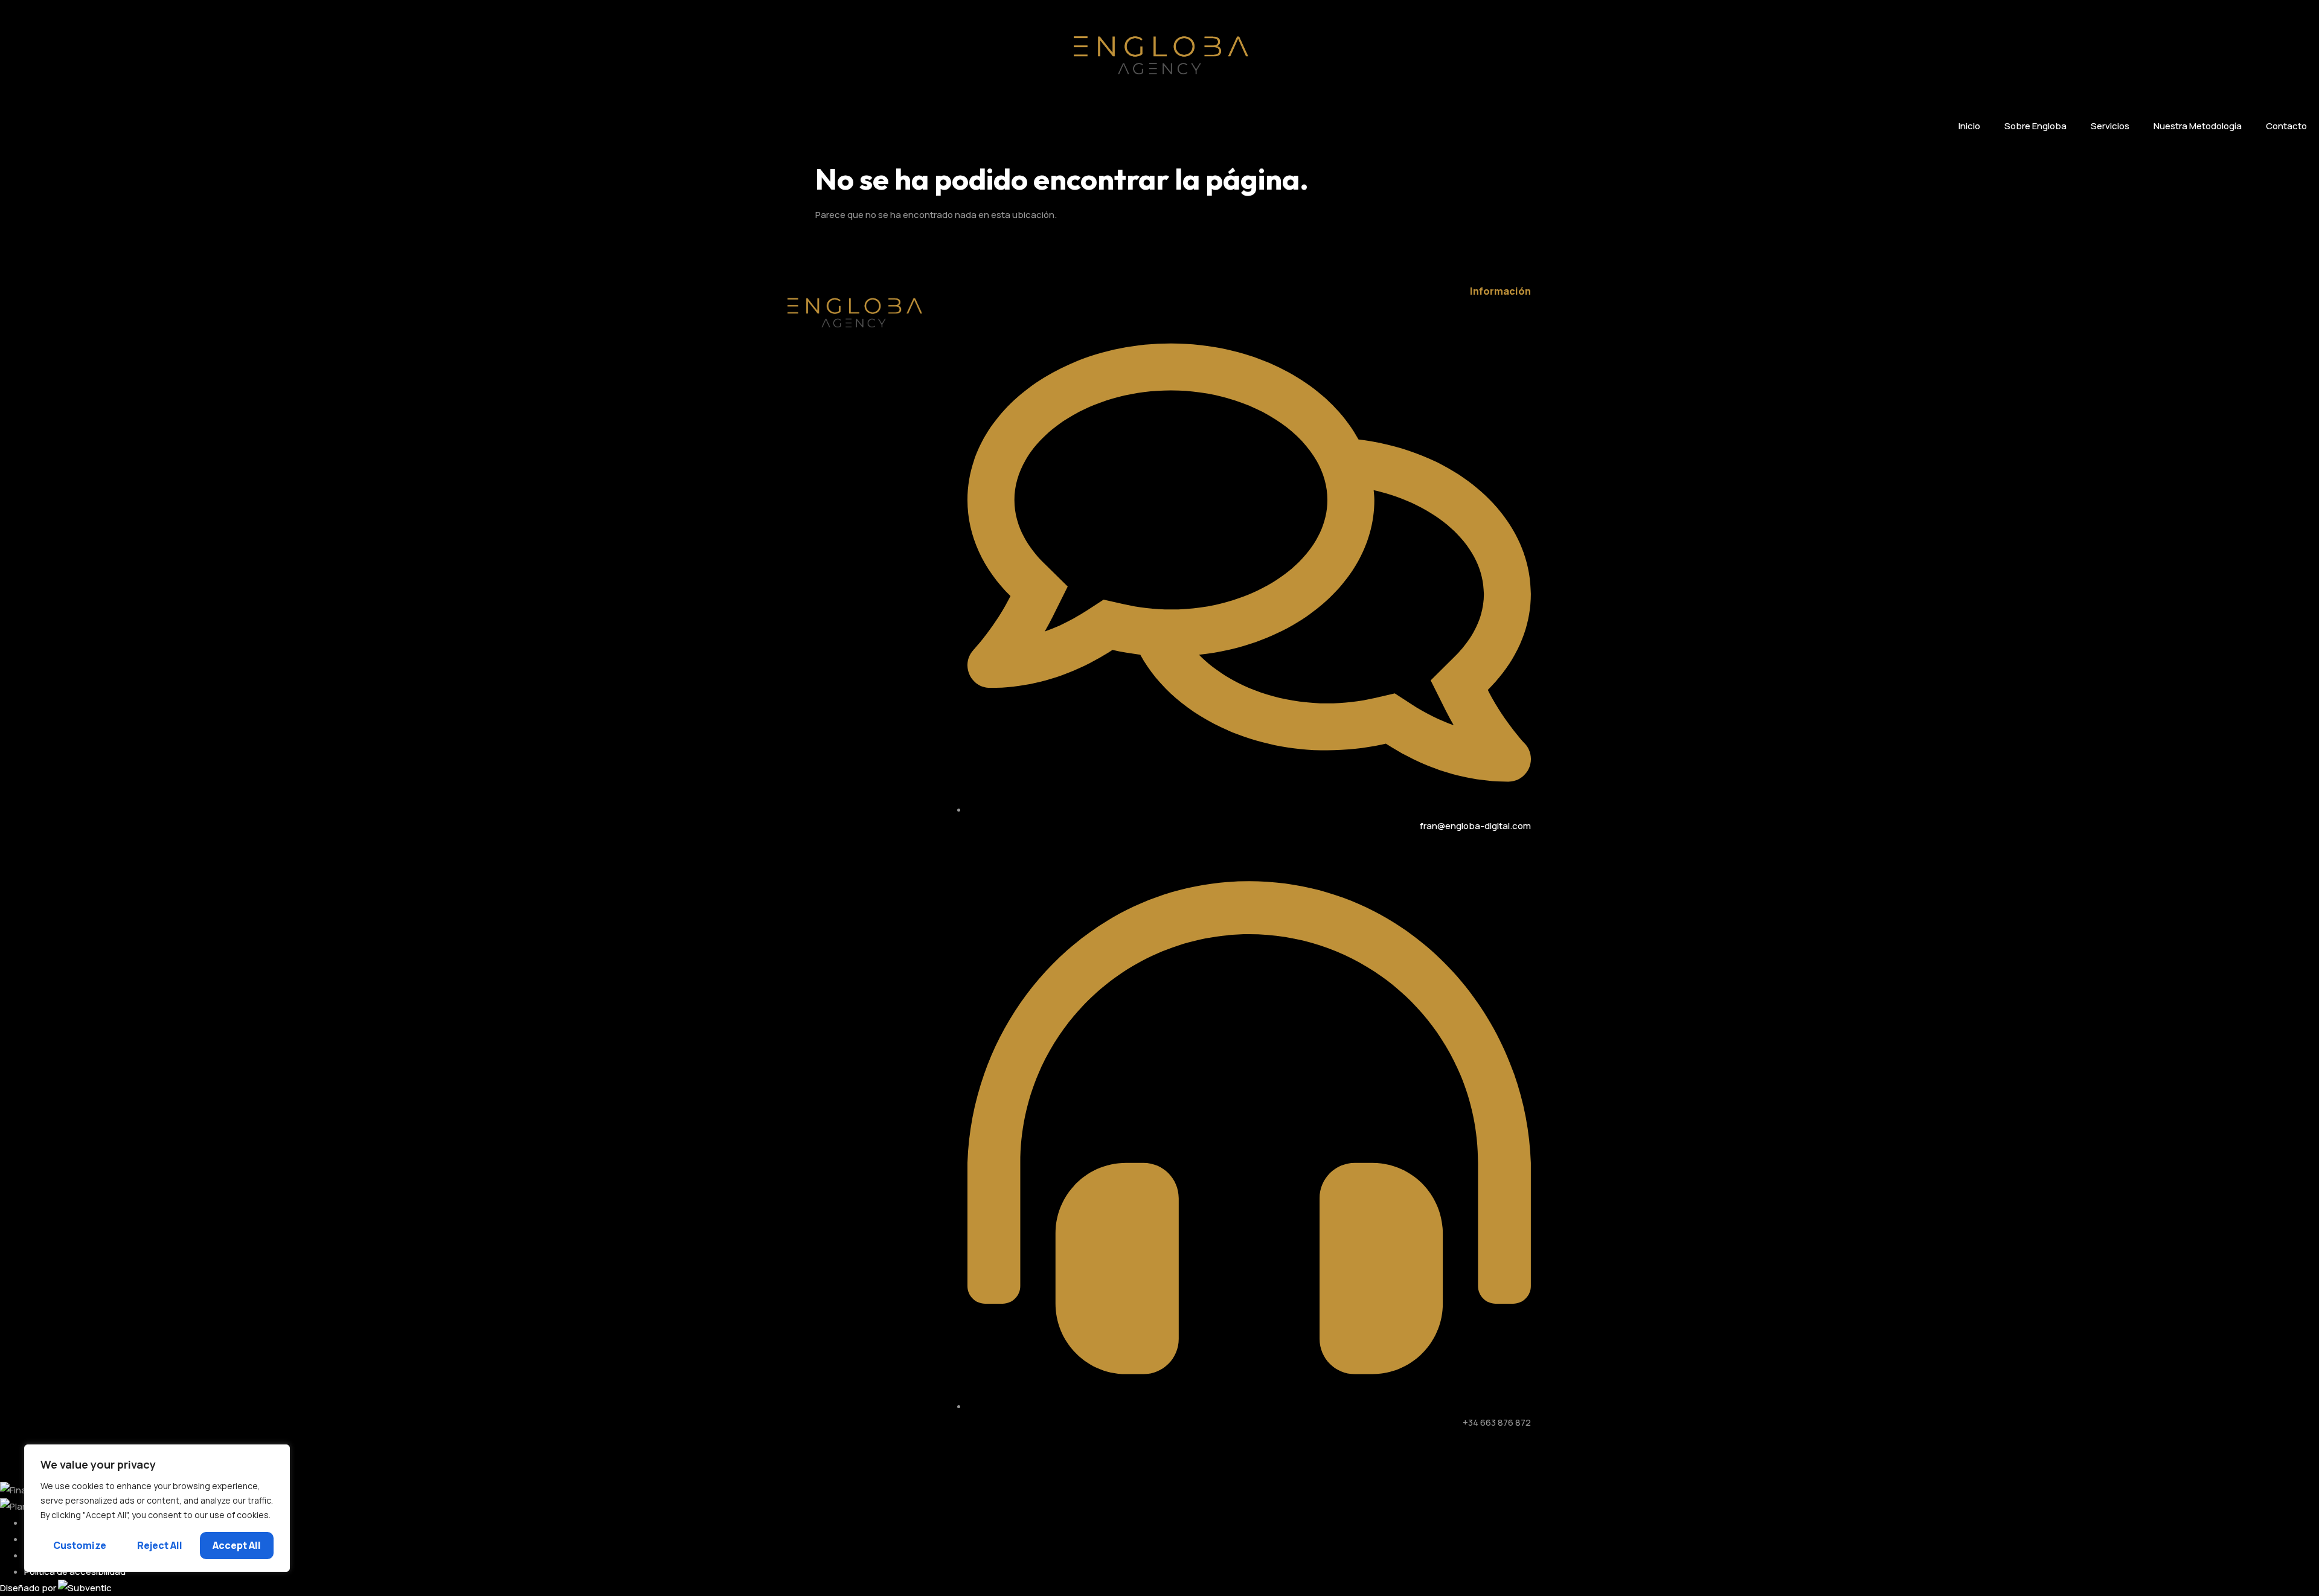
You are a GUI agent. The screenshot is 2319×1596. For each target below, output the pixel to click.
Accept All (237, 1545)
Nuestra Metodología (2198, 126)
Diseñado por (29, 1588)
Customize (80, 1545)
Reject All (160, 1545)
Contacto (2286, 126)
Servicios (2110, 126)
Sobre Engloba (2035, 126)
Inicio (1969, 126)
